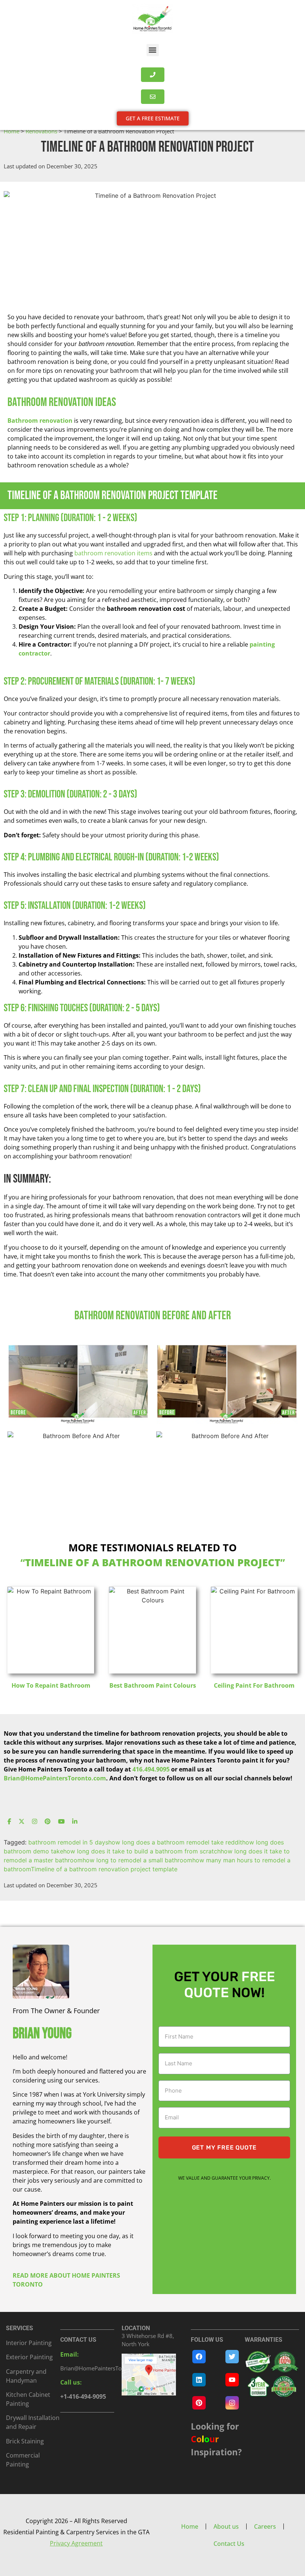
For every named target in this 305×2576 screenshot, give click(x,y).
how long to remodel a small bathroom (137, 1860)
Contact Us (229, 2544)
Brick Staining (25, 2441)
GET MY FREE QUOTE (224, 2147)
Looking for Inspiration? (216, 2439)
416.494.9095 (151, 1769)
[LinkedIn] (75, 1822)
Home (12, 131)
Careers (265, 2526)
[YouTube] (61, 1822)
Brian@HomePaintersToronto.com (104, 2368)
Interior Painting (29, 2343)
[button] (153, 50)
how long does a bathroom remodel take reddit (175, 1842)
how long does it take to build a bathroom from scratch (142, 1851)
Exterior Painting (29, 2357)
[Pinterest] (48, 1822)
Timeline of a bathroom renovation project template (104, 1869)
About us (226, 2526)
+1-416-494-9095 (83, 2396)
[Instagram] (35, 1822)
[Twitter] (22, 1822)
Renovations (41, 131)
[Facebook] (9, 1822)
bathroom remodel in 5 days (68, 1842)
